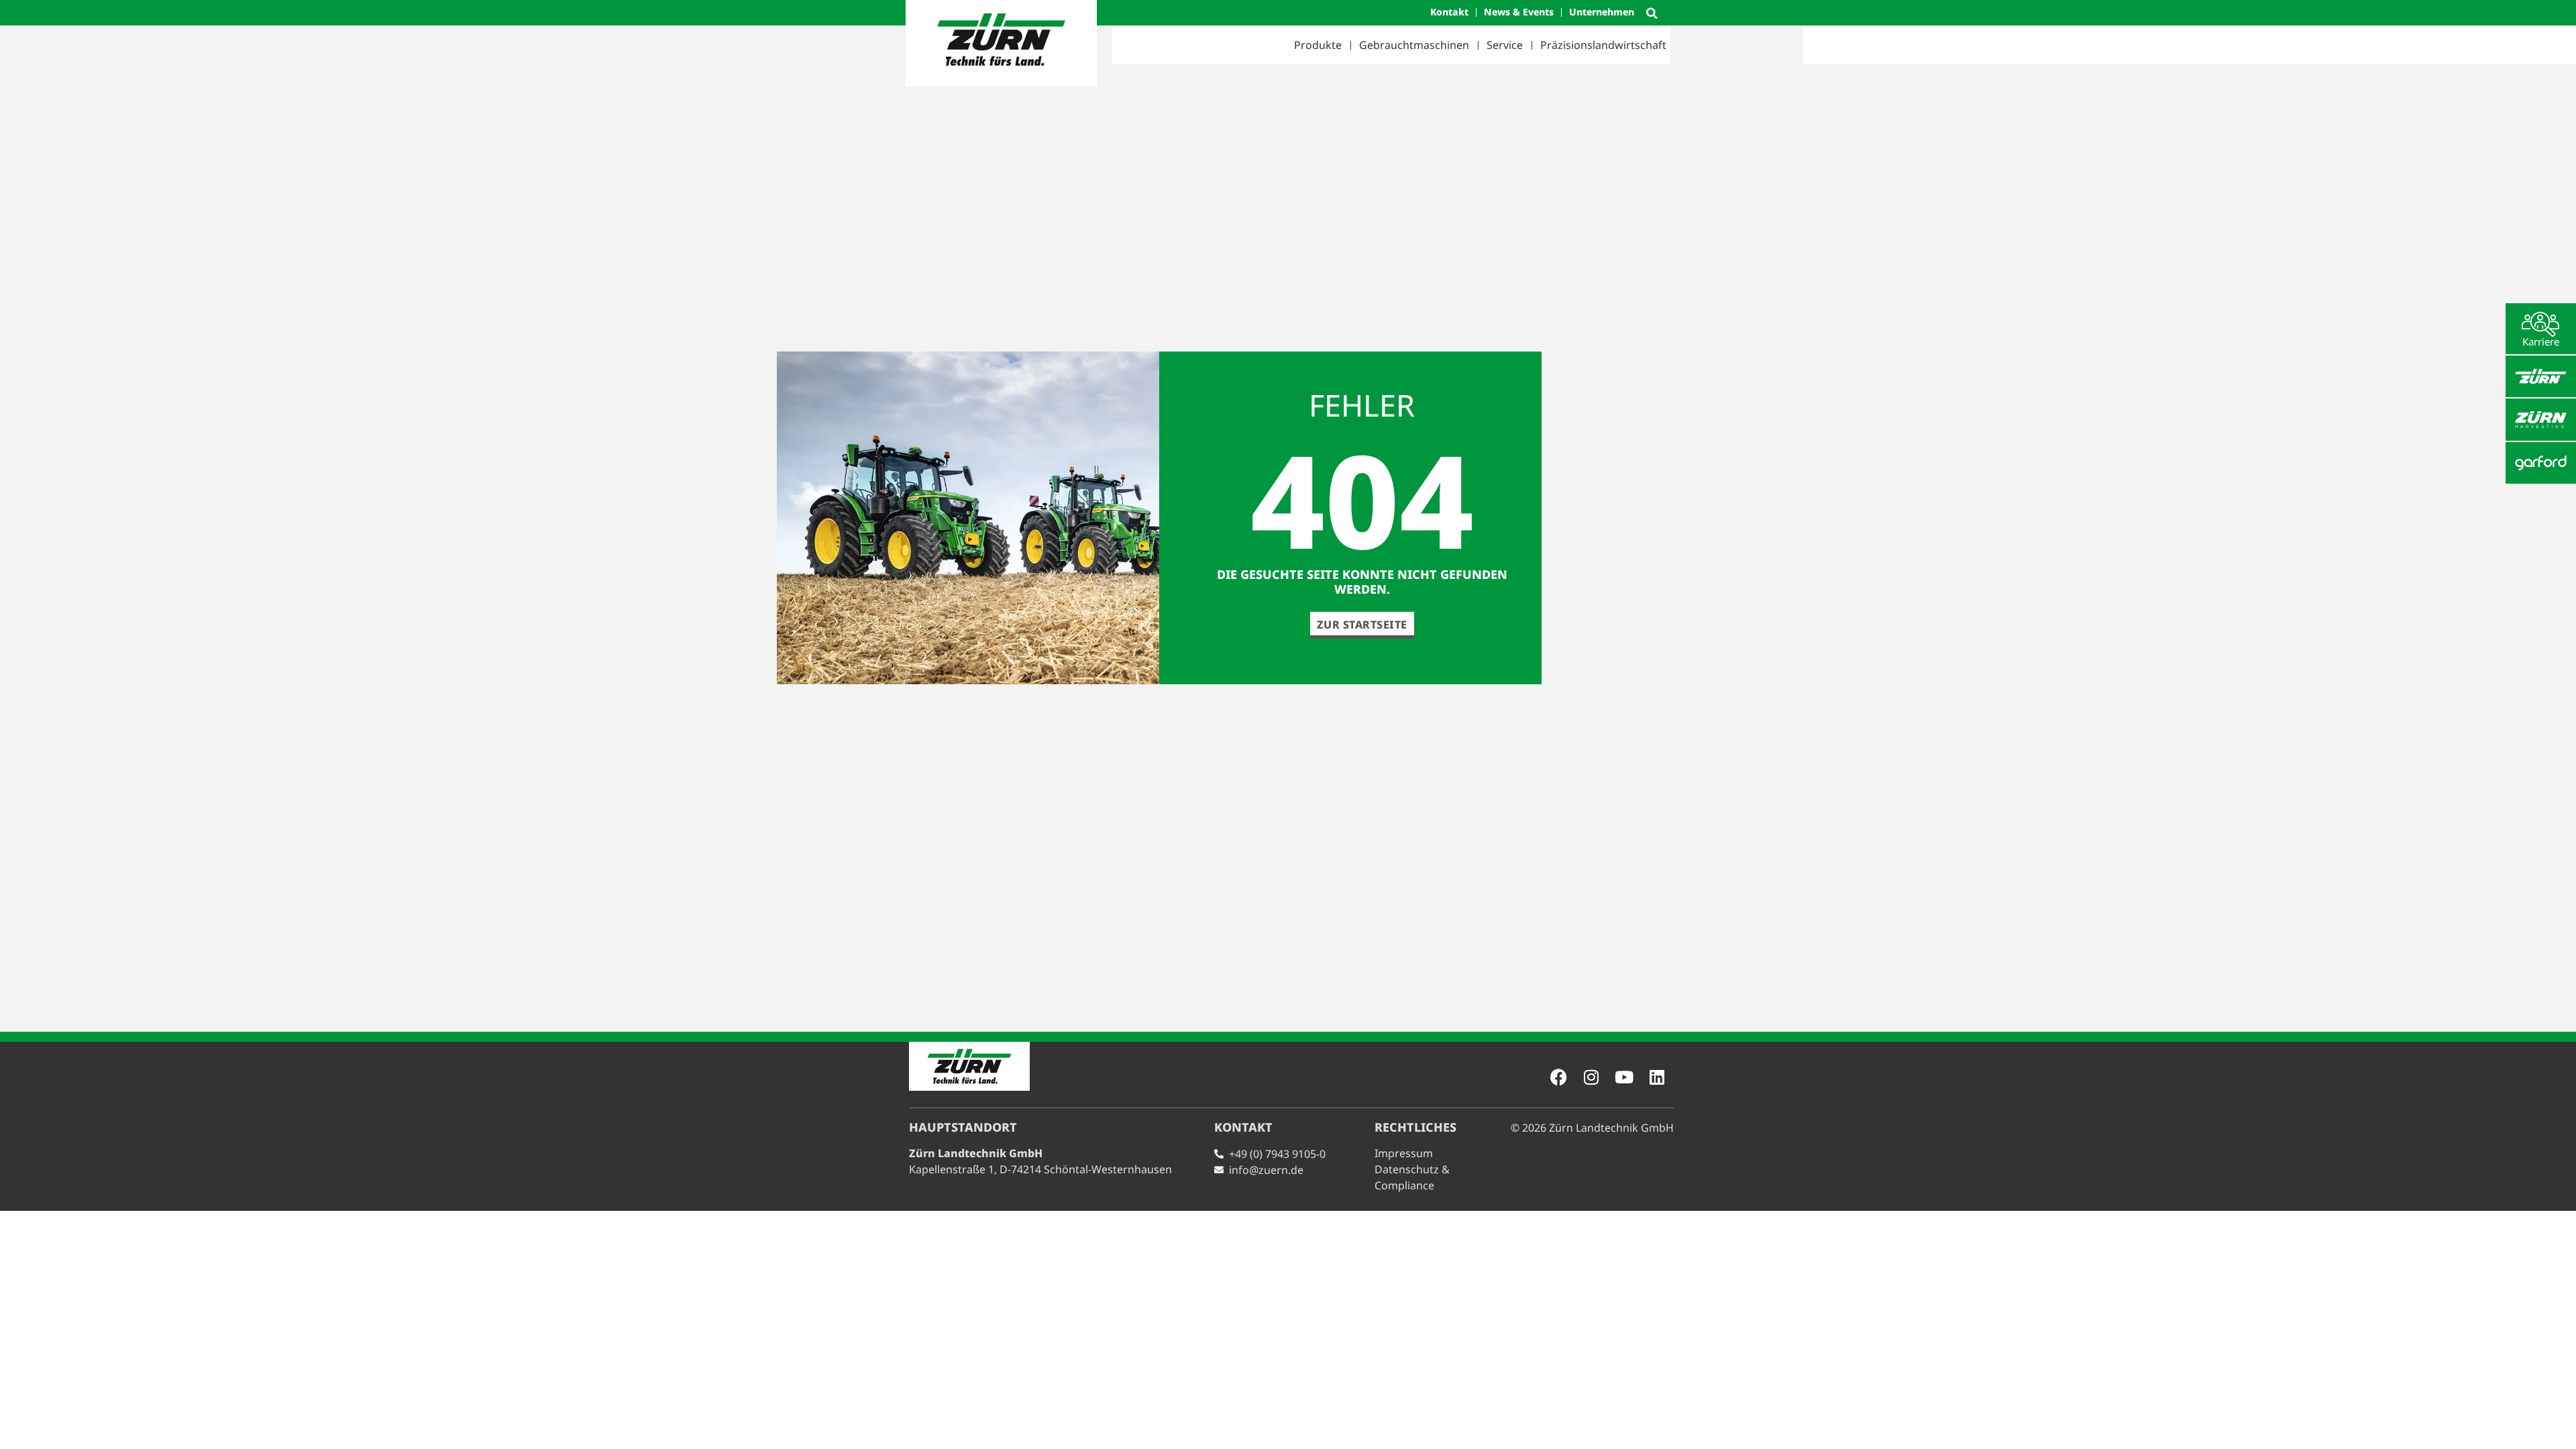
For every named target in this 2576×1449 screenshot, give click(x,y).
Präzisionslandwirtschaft (1603, 45)
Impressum (1404, 1153)
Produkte (1318, 45)
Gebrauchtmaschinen (1414, 45)
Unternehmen (1602, 12)
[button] (1652, 13)
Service (1505, 45)
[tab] (2541, 329)
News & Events (1519, 12)
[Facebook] (1558, 1077)
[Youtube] (1624, 1077)
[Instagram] (1591, 1077)
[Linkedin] (1657, 1077)
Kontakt (1449, 12)
